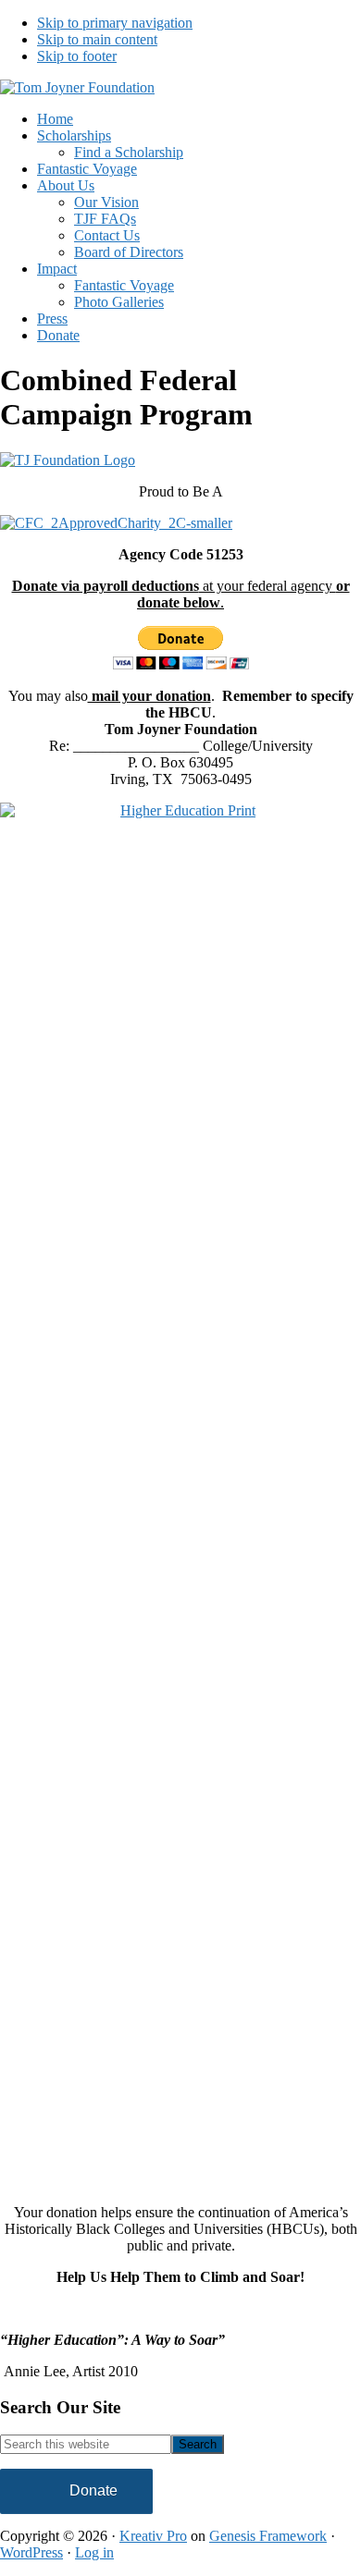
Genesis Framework (268, 2536)
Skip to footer (77, 56)
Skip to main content (97, 39)
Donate (93, 2490)
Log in (94, 2552)
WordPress (31, 2552)
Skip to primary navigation (115, 23)
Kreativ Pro (153, 2536)
